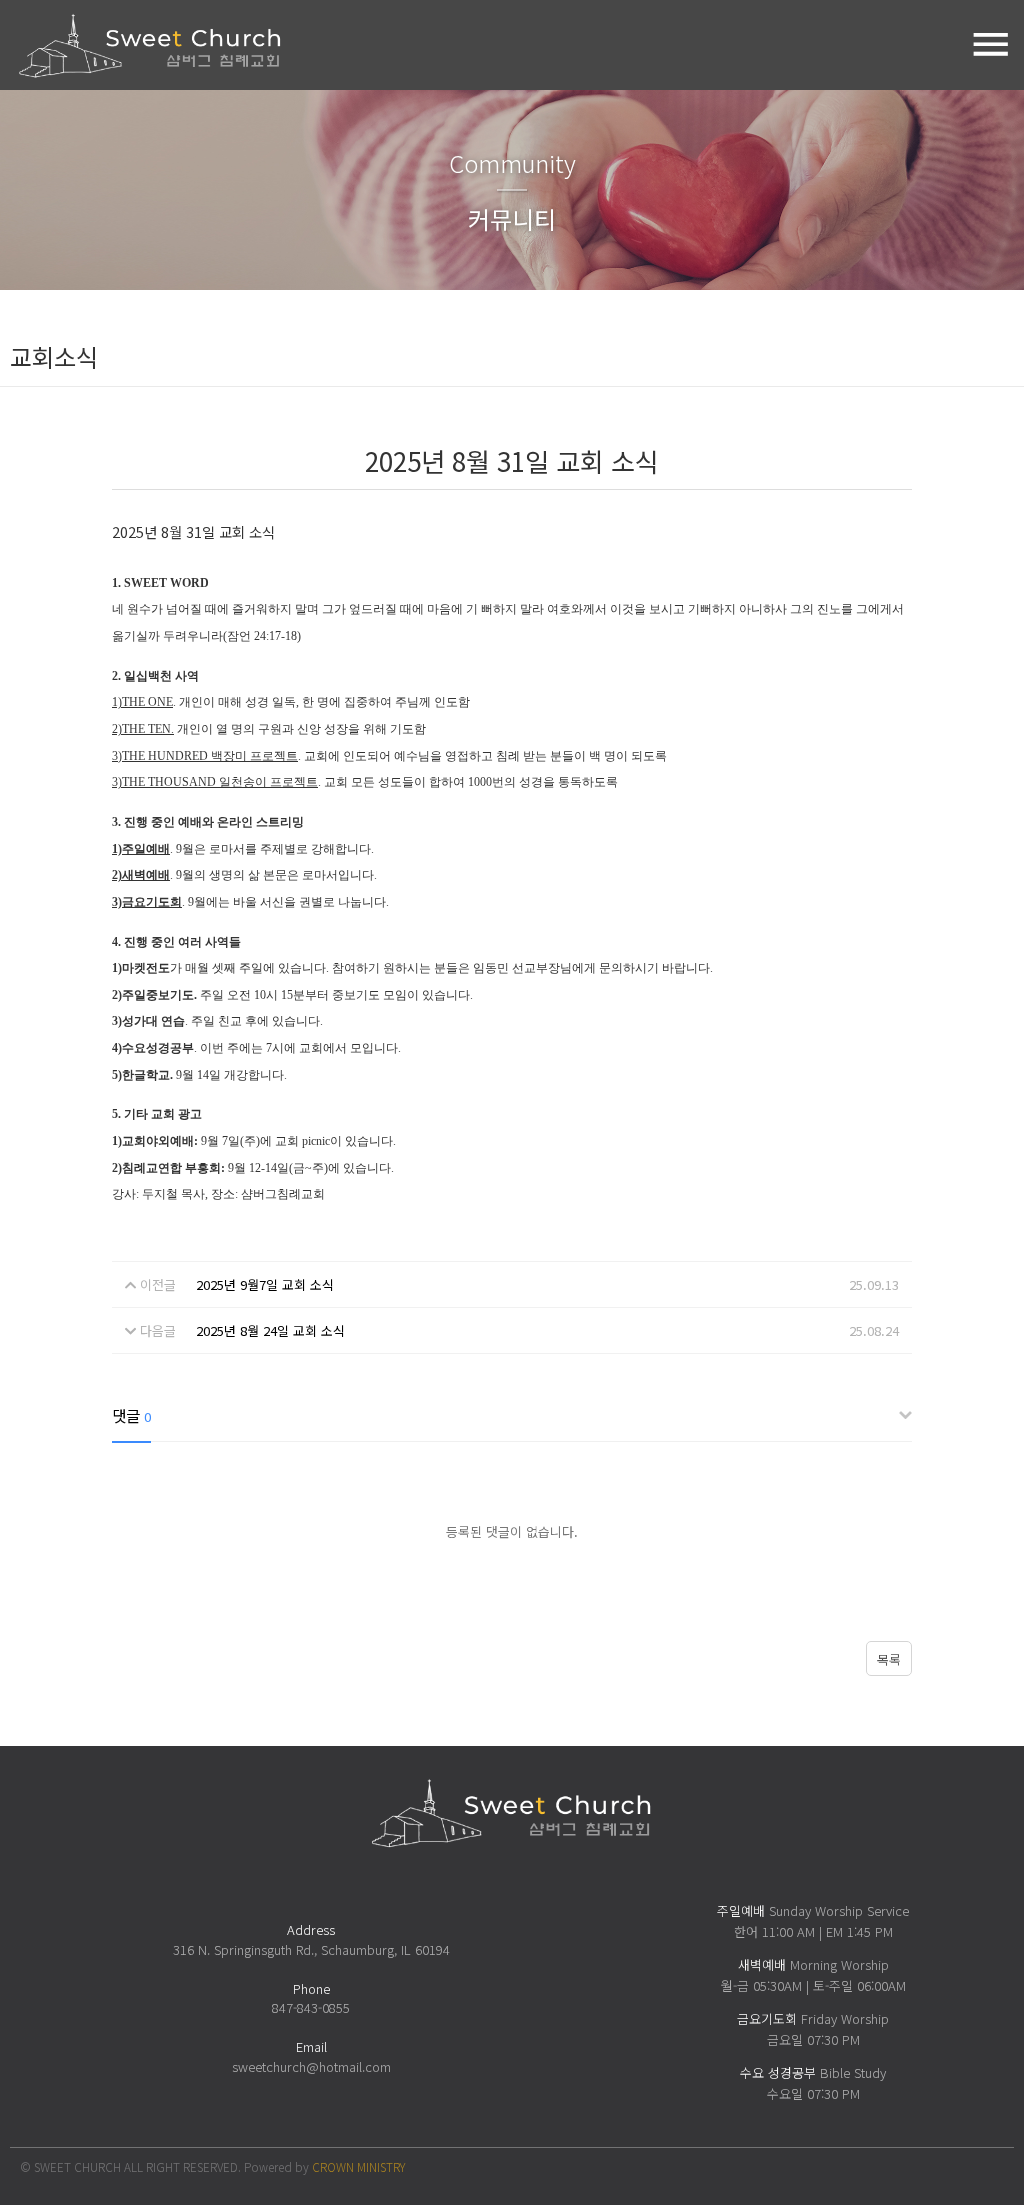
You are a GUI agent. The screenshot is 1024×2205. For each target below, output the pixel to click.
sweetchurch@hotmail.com (311, 2066)
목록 (889, 1659)
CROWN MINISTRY (358, 2166)
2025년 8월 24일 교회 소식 (270, 1330)
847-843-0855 (311, 2007)
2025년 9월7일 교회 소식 (265, 1284)
